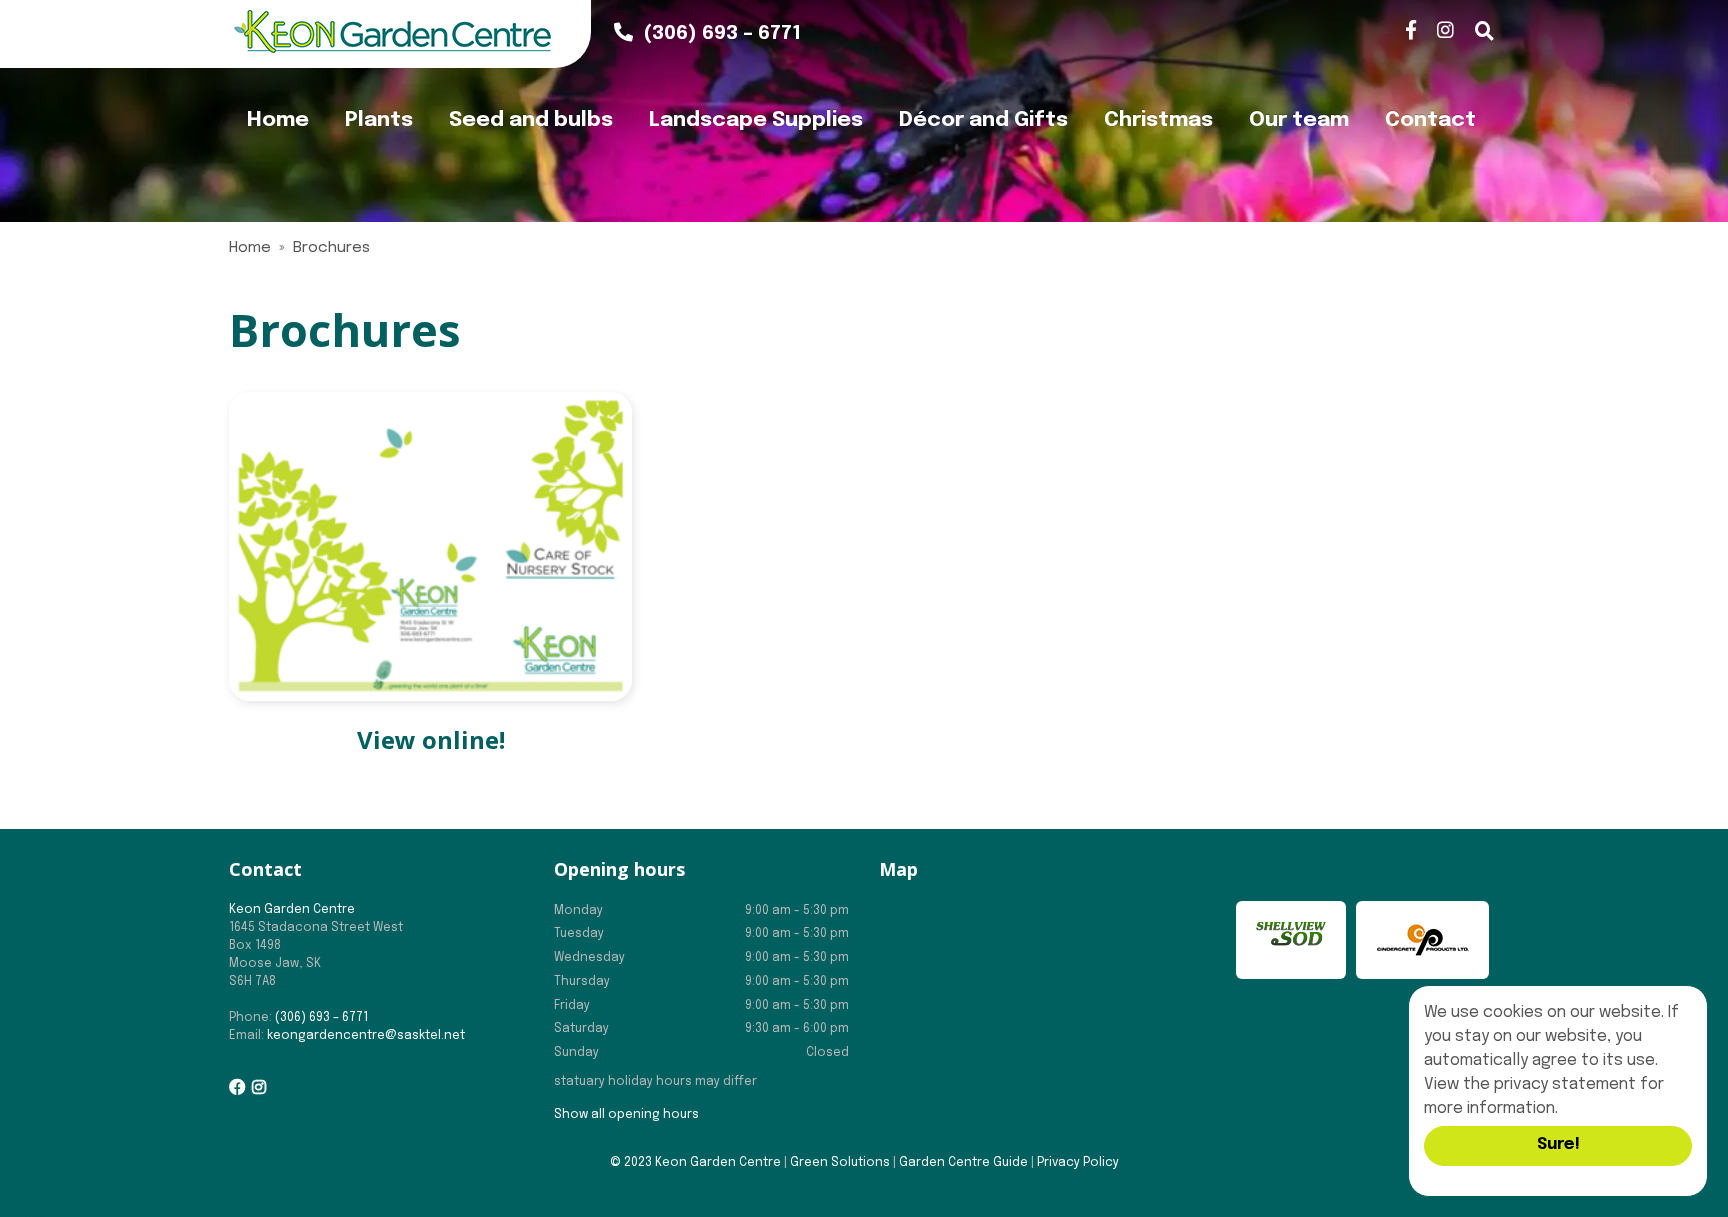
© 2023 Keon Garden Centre (695, 1163)
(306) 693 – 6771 (321, 1018)
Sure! (1558, 1144)
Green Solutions (840, 1163)
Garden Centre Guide (963, 1163)
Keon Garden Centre (292, 910)
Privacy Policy (1078, 1163)
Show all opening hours (626, 1115)
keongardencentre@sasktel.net (366, 1036)
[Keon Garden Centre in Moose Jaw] (392, 31)
